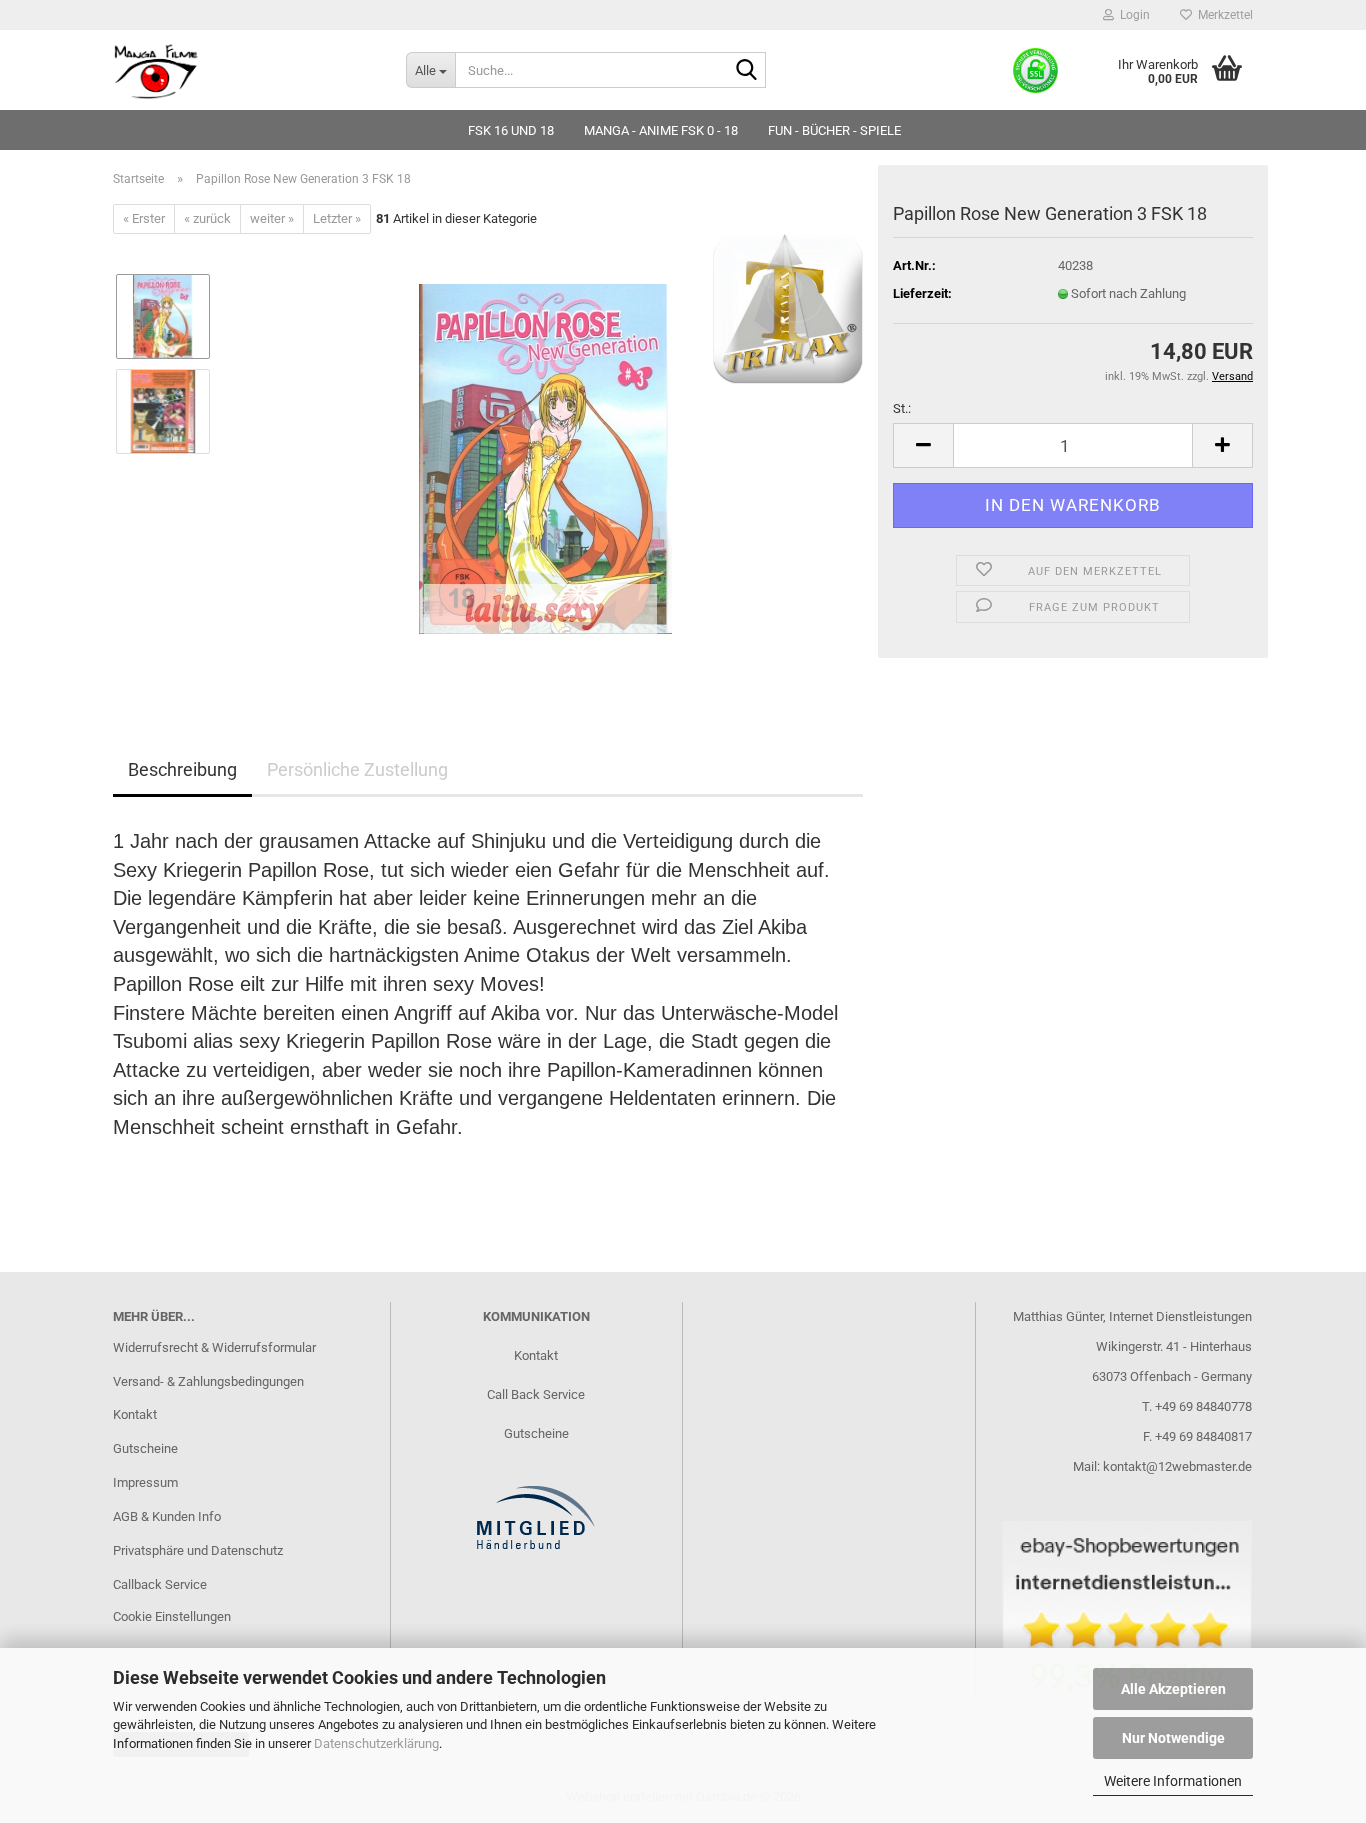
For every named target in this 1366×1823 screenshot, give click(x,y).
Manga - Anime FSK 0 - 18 (661, 130)
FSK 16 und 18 (511, 130)
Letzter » (337, 218)
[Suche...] (747, 71)
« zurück (207, 218)
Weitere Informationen (1173, 1781)
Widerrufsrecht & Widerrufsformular (214, 1347)
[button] (923, 445)
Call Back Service (536, 1394)
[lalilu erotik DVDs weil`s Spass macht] (244, 70)
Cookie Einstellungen (172, 1616)
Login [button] (1132, 15)
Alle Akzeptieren (1173, 1689)
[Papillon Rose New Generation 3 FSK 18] (545, 458)
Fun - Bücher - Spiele (834, 130)
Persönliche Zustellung (357, 769)
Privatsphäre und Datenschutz (198, 1550)
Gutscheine (145, 1448)
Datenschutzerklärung (376, 1743)
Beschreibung (182, 769)
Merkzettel (1222, 15)
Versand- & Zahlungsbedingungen (208, 1381)
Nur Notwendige (1173, 1738)
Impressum (145, 1482)
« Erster (144, 218)
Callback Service (160, 1584)
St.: (902, 408)
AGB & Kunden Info (167, 1516)
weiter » (272, 218)
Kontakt (135, 1414)
